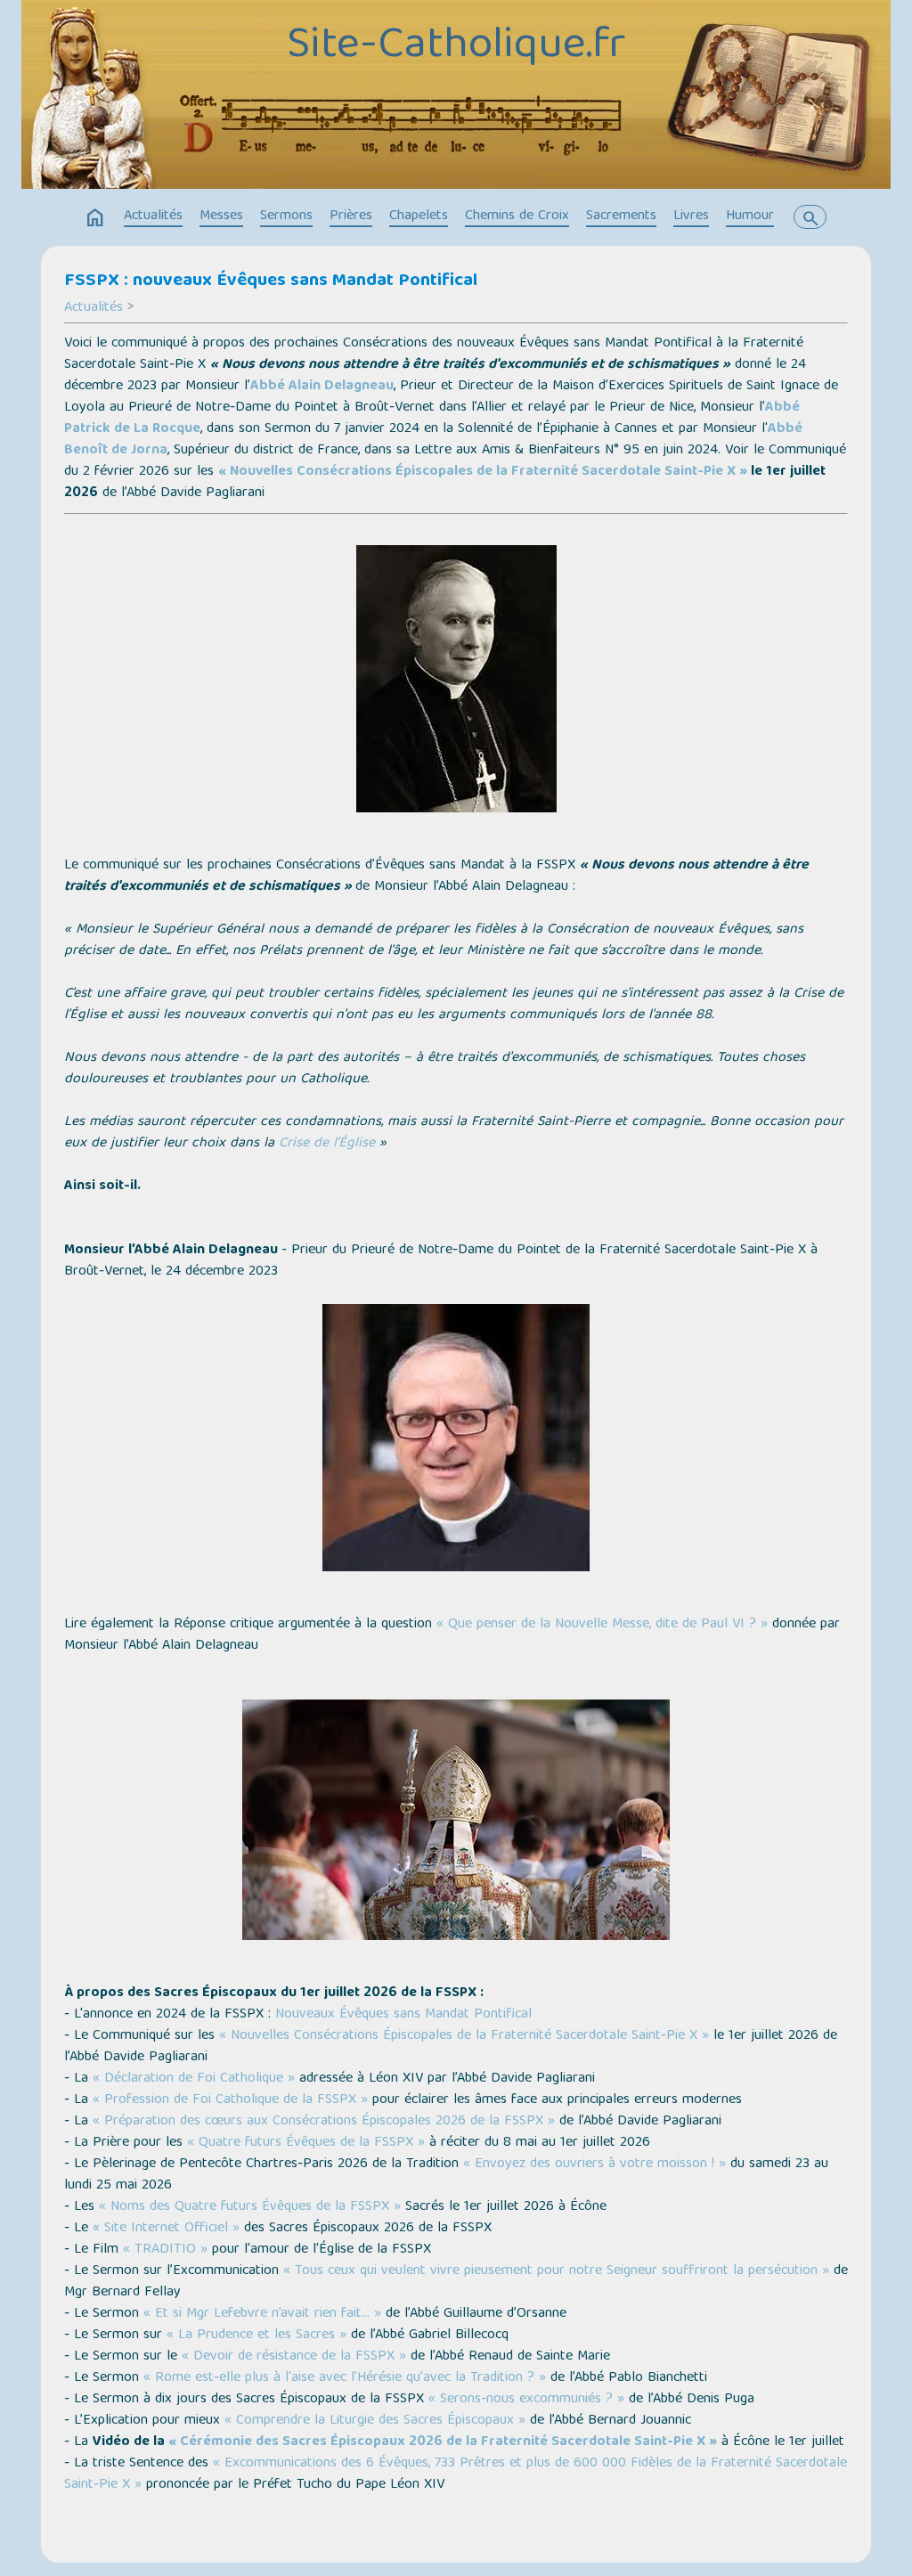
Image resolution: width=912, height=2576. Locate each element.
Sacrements (621, 216)
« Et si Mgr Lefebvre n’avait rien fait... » (262, 2314)
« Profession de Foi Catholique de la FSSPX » (230, 2100)
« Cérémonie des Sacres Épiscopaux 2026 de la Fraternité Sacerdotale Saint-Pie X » (443, 2442)
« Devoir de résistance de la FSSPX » (294, 2357)
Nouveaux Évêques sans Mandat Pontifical (403, 2015)
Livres (691, 216)
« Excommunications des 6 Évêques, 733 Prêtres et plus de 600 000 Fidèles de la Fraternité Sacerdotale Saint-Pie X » (456, 2474)
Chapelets (419, 216)
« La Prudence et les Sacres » (256, 2336)
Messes (221, 216)
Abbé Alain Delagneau (322, 387)
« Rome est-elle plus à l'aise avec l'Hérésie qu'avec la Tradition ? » (345, 2378)
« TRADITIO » (165, 2250)
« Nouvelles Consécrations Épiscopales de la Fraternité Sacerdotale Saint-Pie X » (483, 472)
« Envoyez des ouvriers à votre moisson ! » (594, 2164)
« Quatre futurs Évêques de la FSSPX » (306, 2143)
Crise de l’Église (327, 1144)
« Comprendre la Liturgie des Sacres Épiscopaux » (375, 2421)
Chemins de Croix (517, 216)
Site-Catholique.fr (456, 47)
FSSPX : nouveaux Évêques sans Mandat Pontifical (271, 281)
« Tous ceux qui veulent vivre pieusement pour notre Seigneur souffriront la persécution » (556, 2271)
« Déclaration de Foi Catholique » (194, 2079)
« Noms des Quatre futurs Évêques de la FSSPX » (250, 2207)
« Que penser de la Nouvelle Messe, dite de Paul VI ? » (602, 1625)
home (95, 218)
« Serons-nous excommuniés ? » (526, 2400)
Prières (351, 216)
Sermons (286, 216)
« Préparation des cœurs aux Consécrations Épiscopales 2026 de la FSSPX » (324, 2122)
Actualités (153, 216)
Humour (750, 216)
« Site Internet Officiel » (166, 2229)
